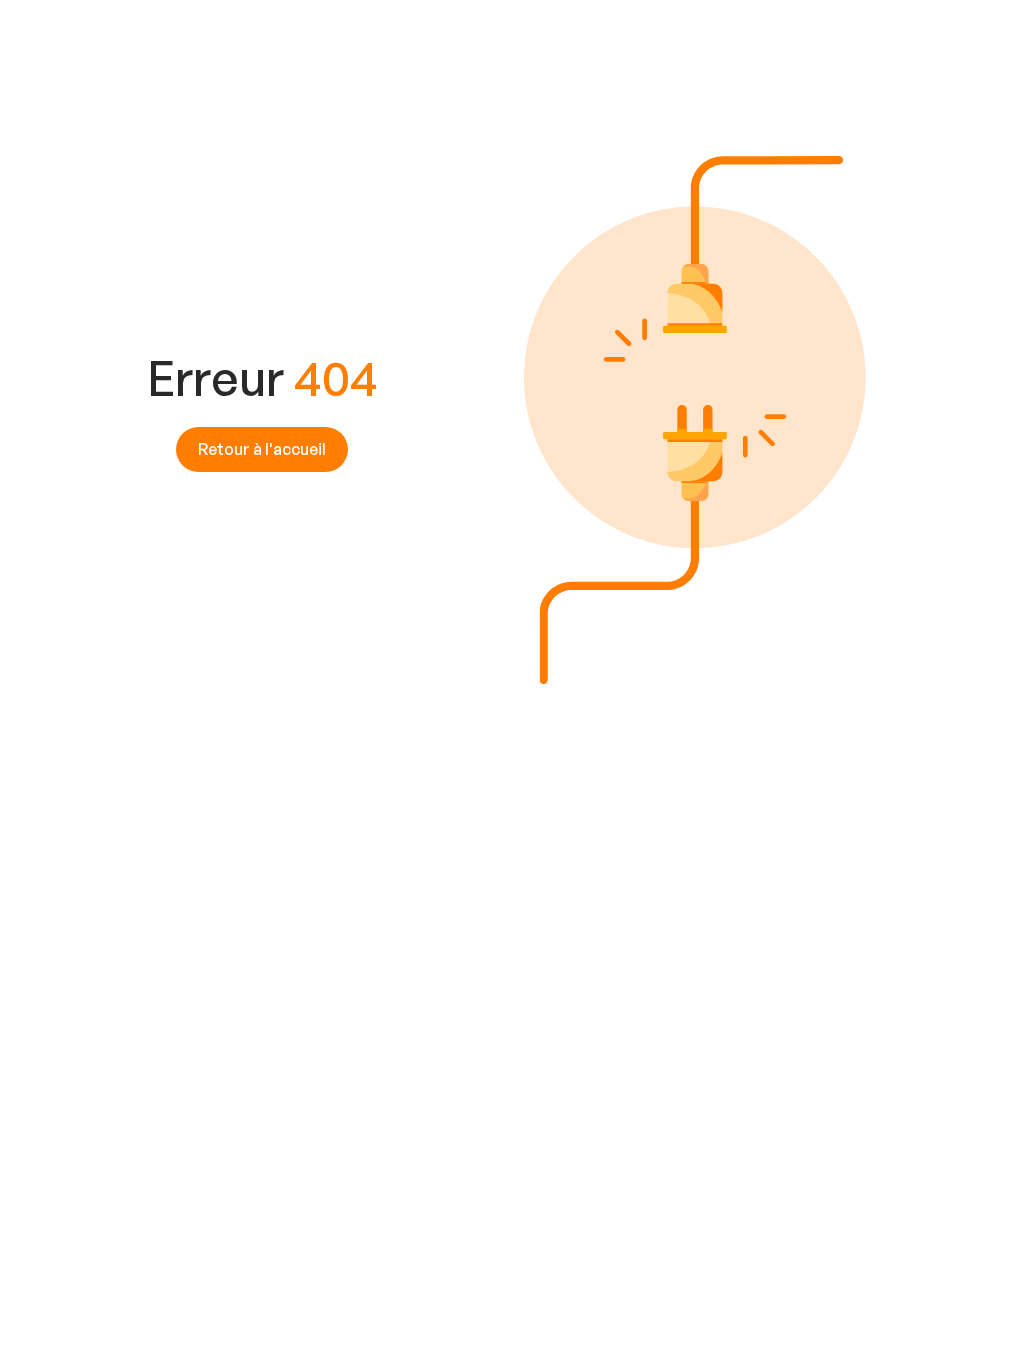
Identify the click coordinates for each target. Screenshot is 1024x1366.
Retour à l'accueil (262, 449)
